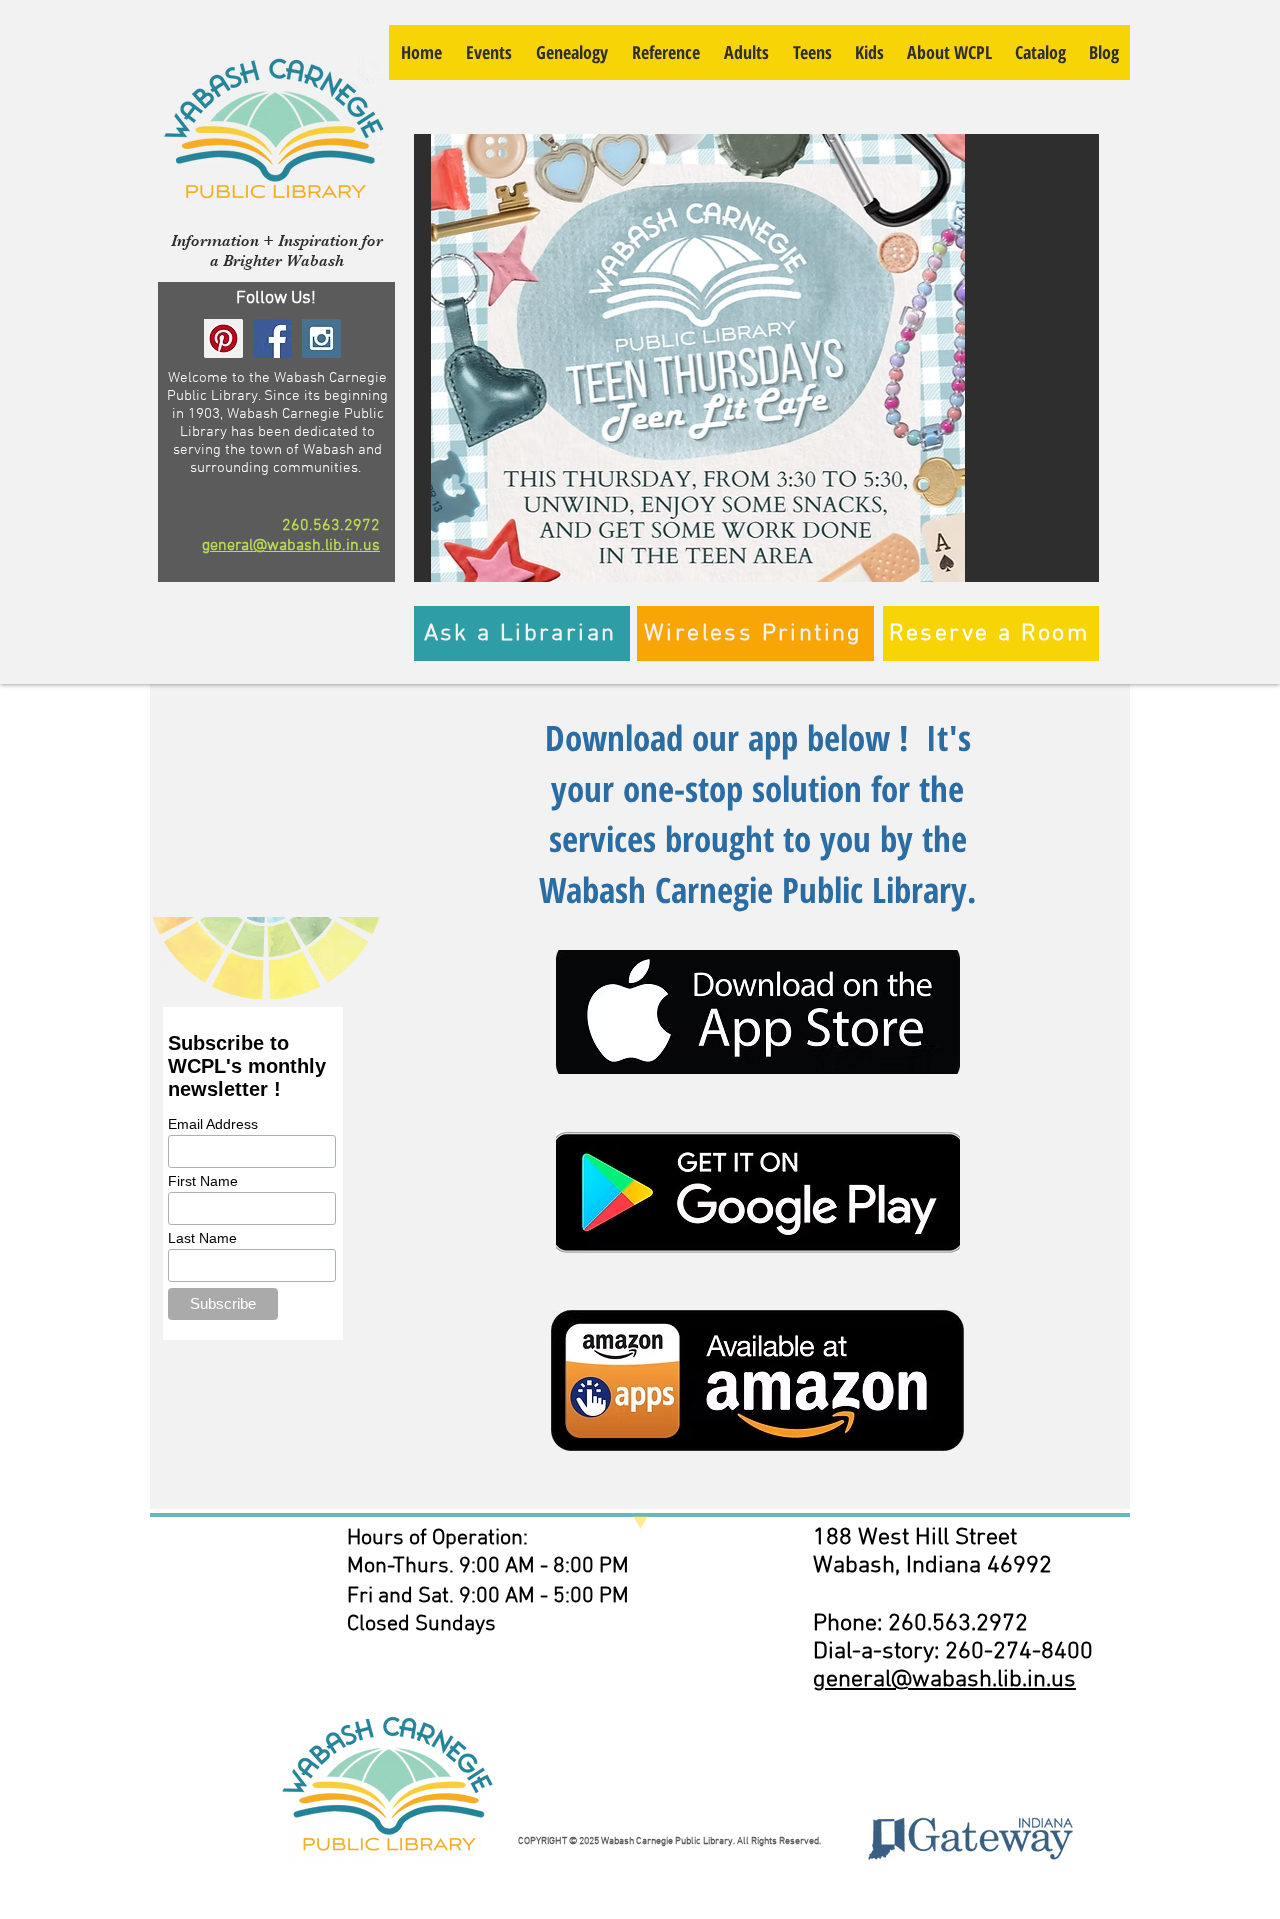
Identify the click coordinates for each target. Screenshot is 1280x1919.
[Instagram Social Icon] (321, 338)
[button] (756, 358)
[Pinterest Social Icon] (223, 338)
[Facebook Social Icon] (272, 338)
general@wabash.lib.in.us (291, 546)
